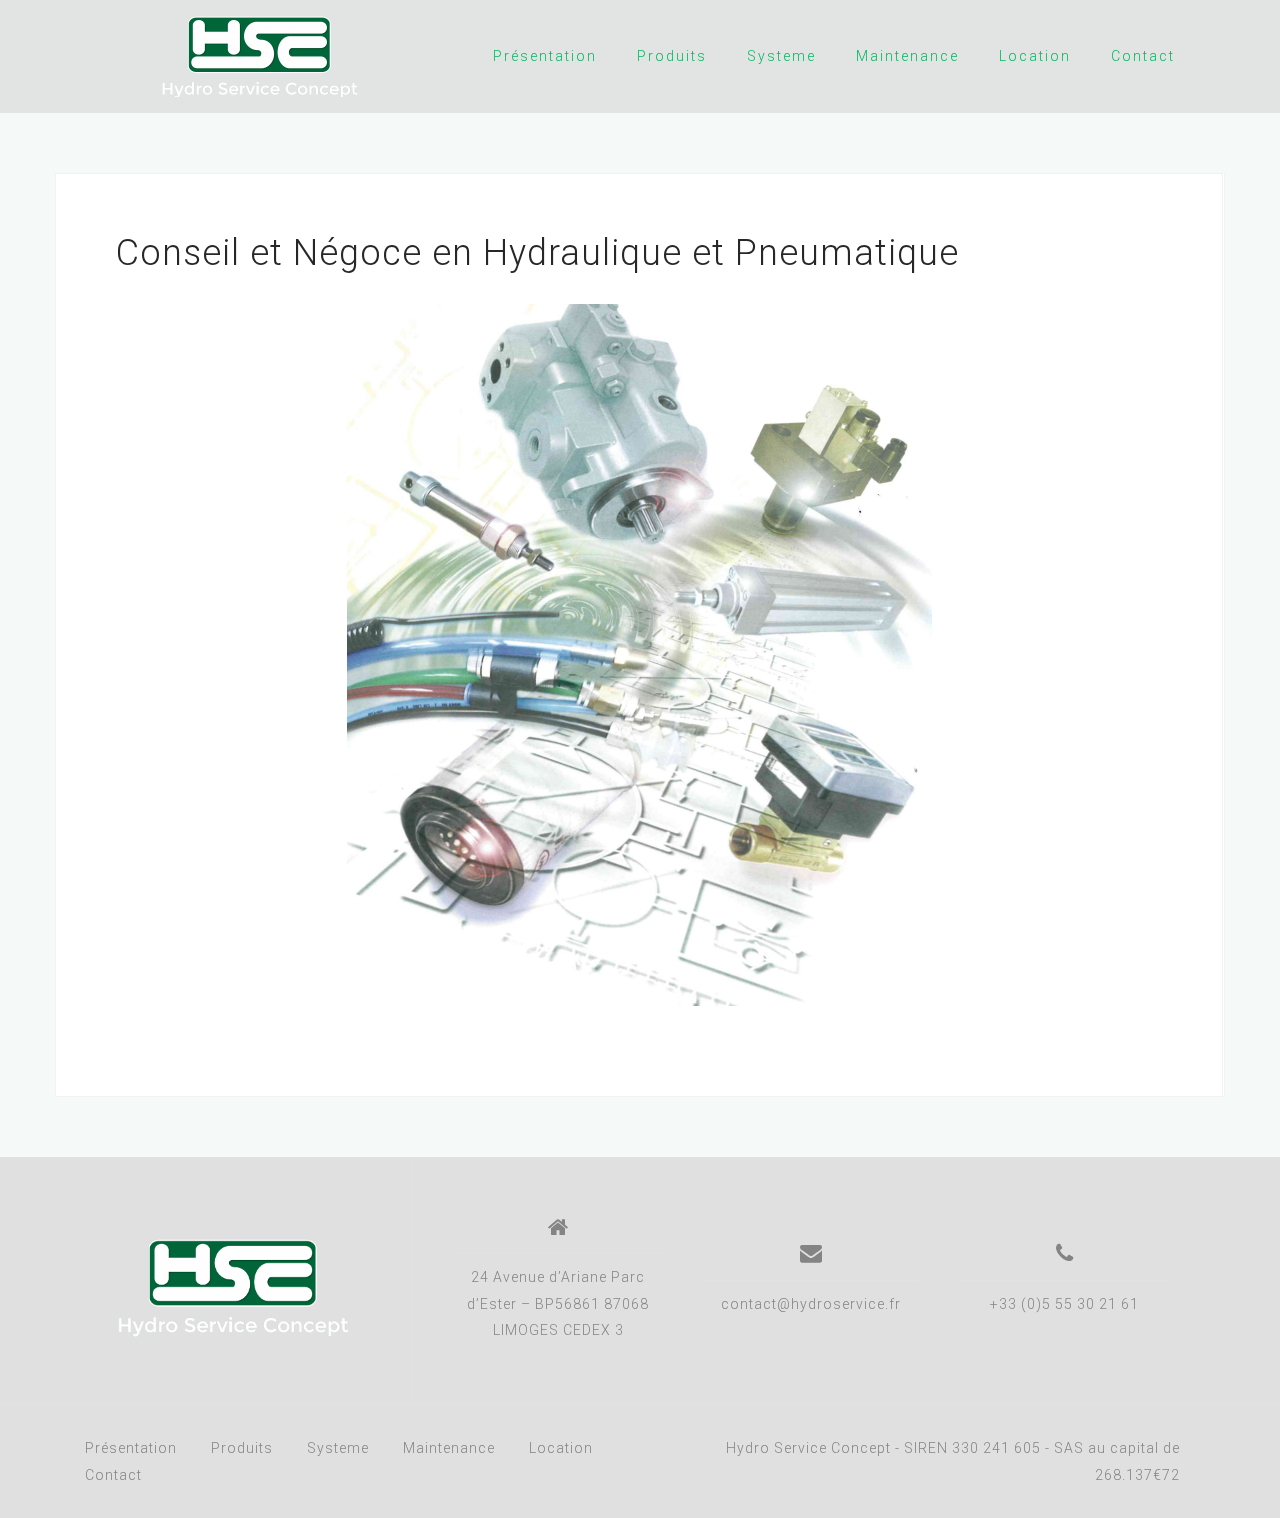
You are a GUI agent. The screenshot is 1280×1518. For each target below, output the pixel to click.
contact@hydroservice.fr (811, 1304)
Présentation (545, 56)
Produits (672, 56)
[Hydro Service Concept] (233, 1288)
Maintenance (907, 56)
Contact (1143, 56)
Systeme (781, 56)
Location (1035, 56)
